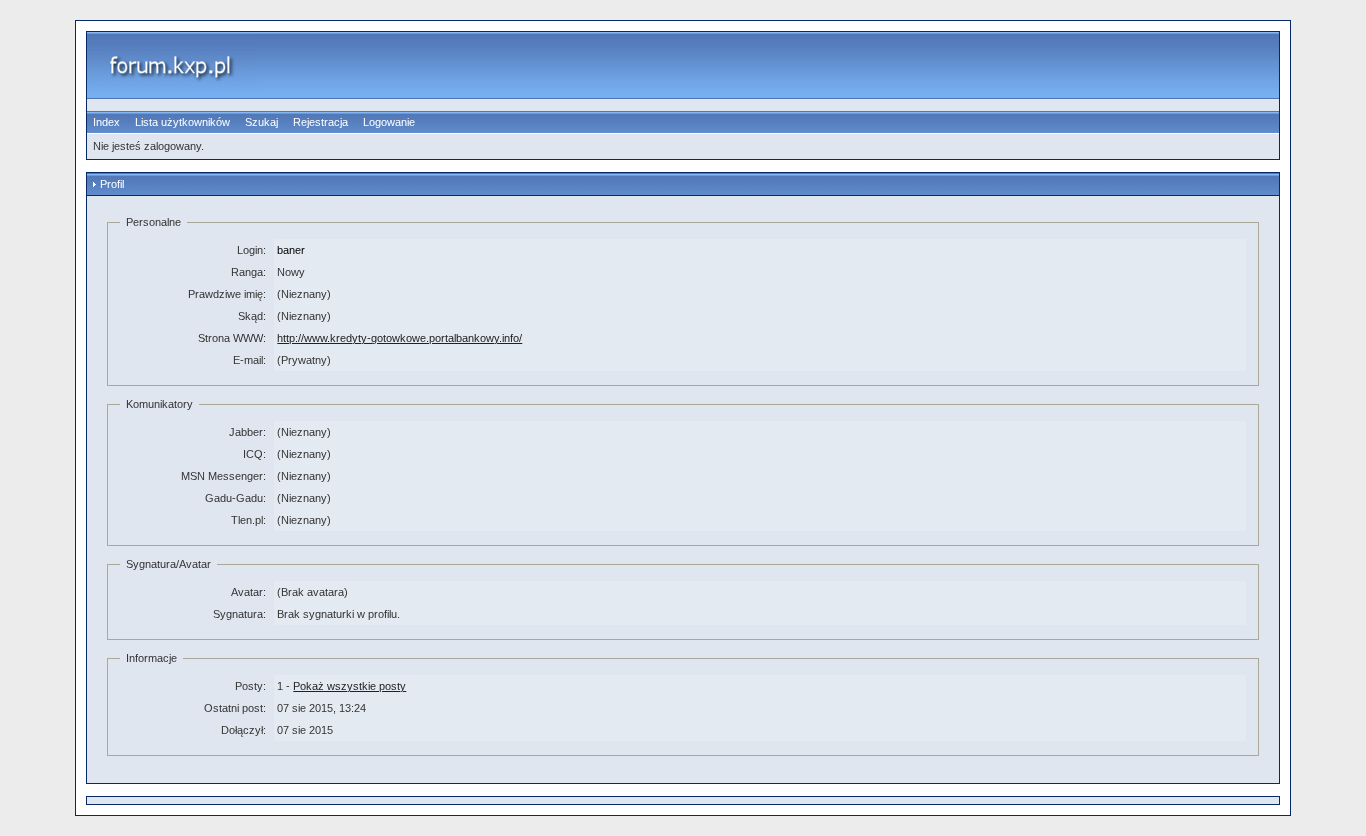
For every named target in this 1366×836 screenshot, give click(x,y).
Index (106, 122)
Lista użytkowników (182, 122)
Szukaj (261, 122)
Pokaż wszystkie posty (349, 686)
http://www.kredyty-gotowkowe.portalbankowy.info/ (399, 338)
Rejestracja (320, 122)
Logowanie (389, 122)
